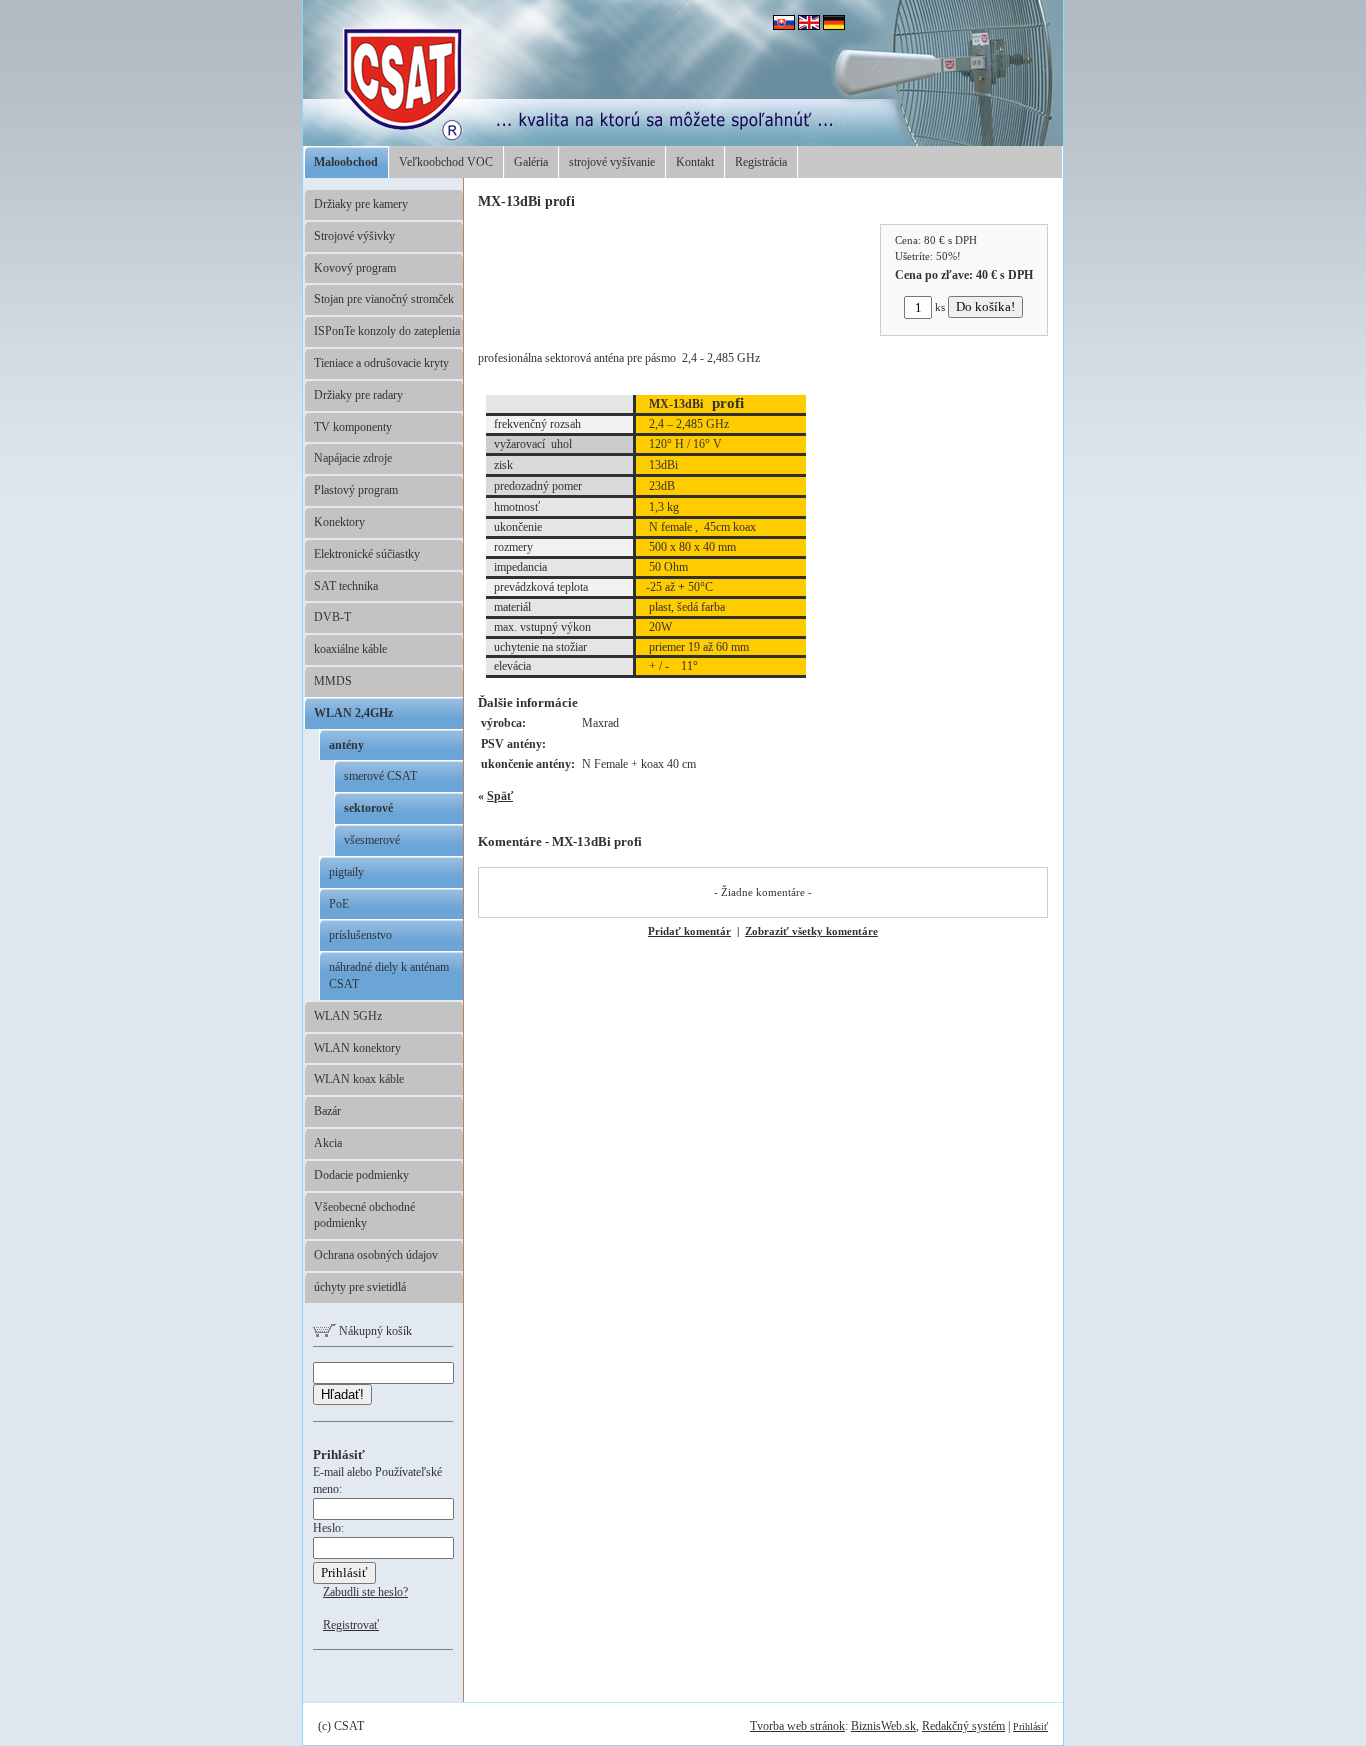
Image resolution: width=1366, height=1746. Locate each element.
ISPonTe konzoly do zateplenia (387, 331)
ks (940, 307)
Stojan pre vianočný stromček (384, 299)
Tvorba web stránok (797, 1726)
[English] (809, 26)
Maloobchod (346, 162)
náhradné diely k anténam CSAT (389, 975)
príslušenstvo (360, 935)
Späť (500, 796)
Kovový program (355, 268)
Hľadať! (342, 1394)
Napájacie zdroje (353, 458)
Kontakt (695, 162)
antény (346, 745)
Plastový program (356, 490)
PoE (339, 904)
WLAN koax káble (359, 1079)
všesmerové (372, 840)
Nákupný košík (374, 1331)
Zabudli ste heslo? (365, 1592)
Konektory (339, 522)
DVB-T (332, 617)
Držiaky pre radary (358, 395)
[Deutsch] (834, 26)
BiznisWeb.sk (883, 1726)
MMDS (333, 681)
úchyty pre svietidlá (360, 1287)
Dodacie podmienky (361, 1175)
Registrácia (761, 162)
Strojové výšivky (354, 236)
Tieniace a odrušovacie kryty (381, 363)
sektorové (368, 808)
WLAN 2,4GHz (353, 713)
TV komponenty (353, 427)
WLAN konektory (357, 1048)
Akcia (328, 1143)
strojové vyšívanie (612, 162)
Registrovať (351, 1625)
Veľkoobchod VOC (446, 162)
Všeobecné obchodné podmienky (364, 1215)
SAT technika (346, 586)
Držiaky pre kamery (361, 204)
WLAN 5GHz (348, 1016)
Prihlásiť (1030, 1726)
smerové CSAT (380, 776)
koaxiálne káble (350, 649)
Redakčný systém (963, 1726)
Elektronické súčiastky (367, 554)
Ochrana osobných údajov (376, 1255)
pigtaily (346, 872)
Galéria (531, 162)
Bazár (327, 1111)
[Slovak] (784, 26)
